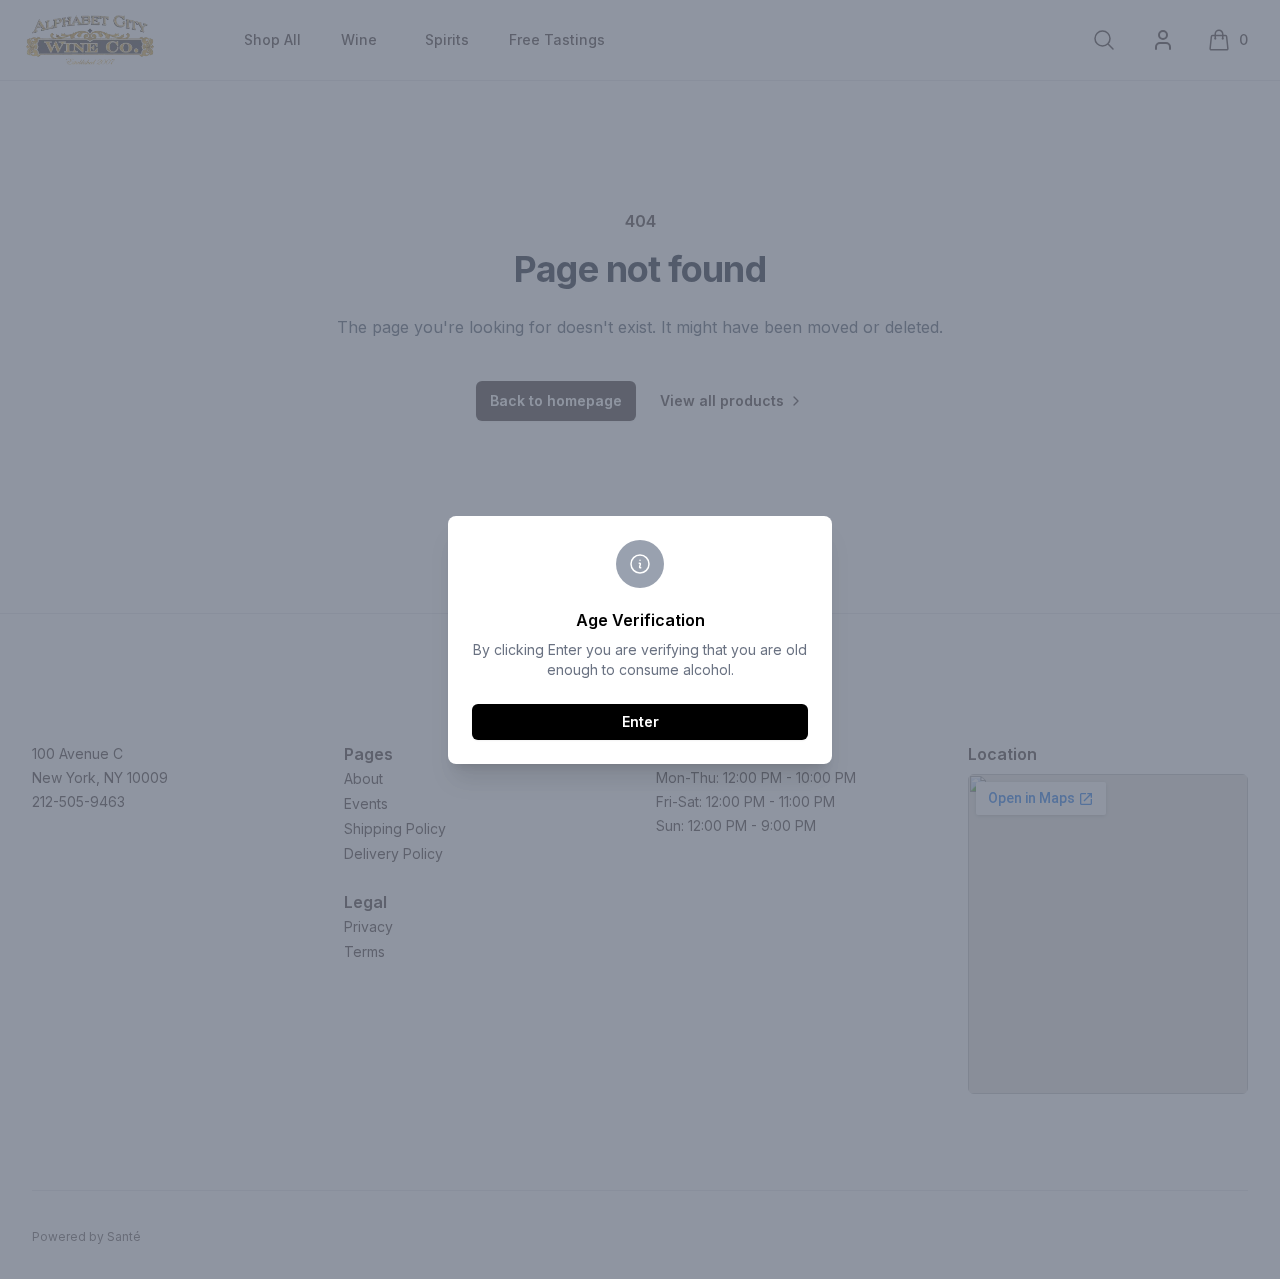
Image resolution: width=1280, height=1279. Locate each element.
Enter (640, 721)
